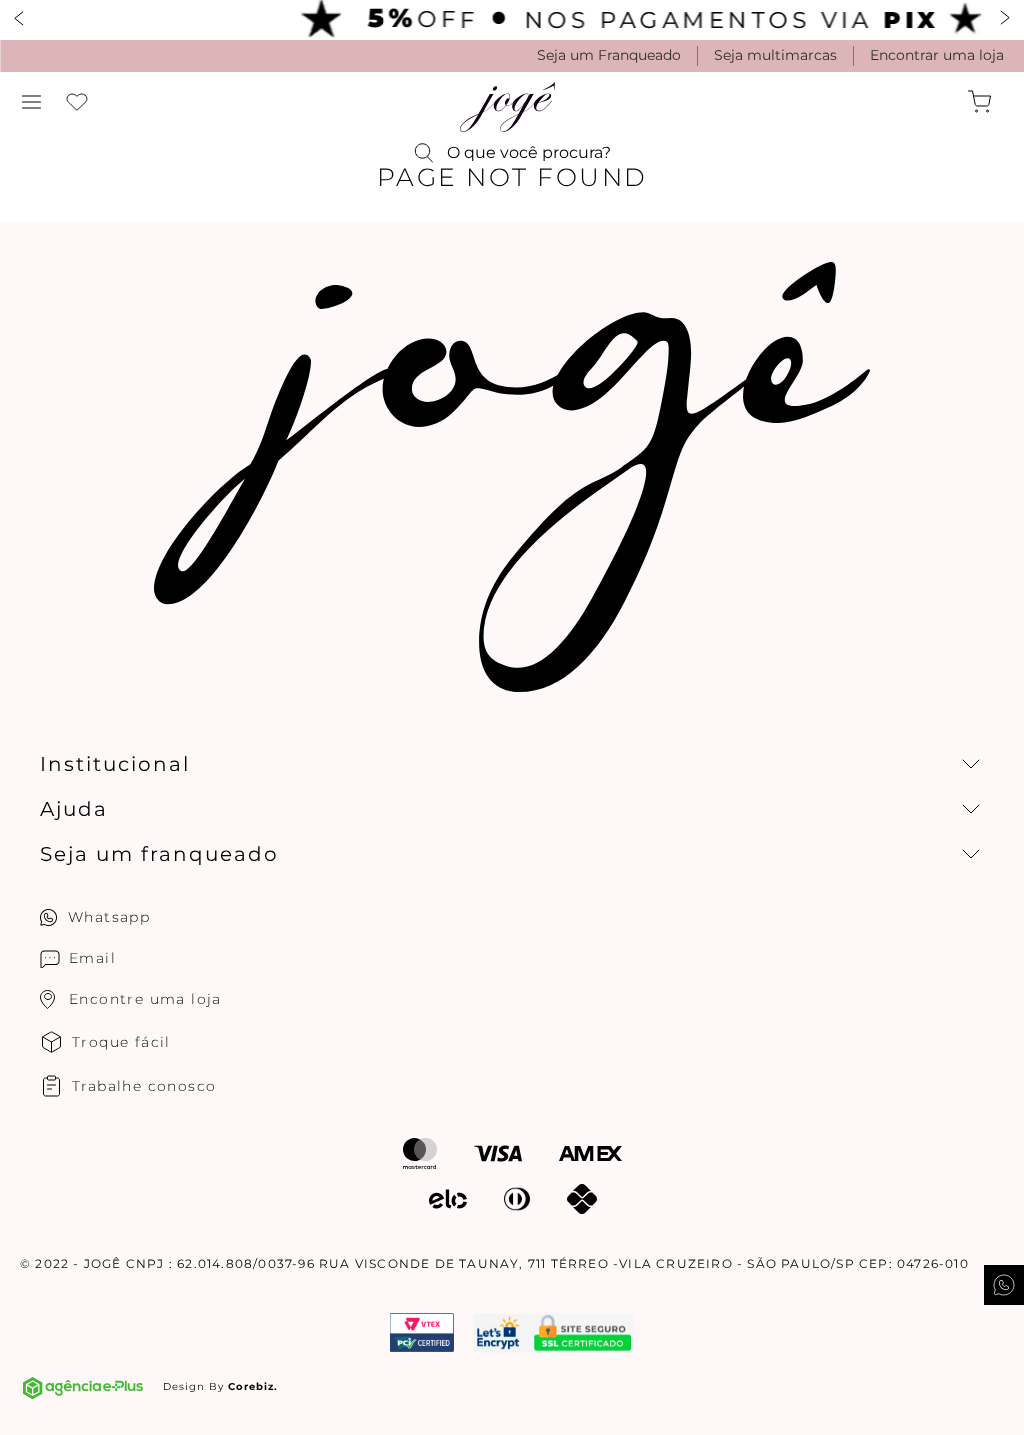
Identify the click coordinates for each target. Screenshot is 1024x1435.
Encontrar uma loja (937, 55)
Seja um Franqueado (609, 55)
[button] (32, 102)
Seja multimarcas (775, 55)
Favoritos (77, 102)
